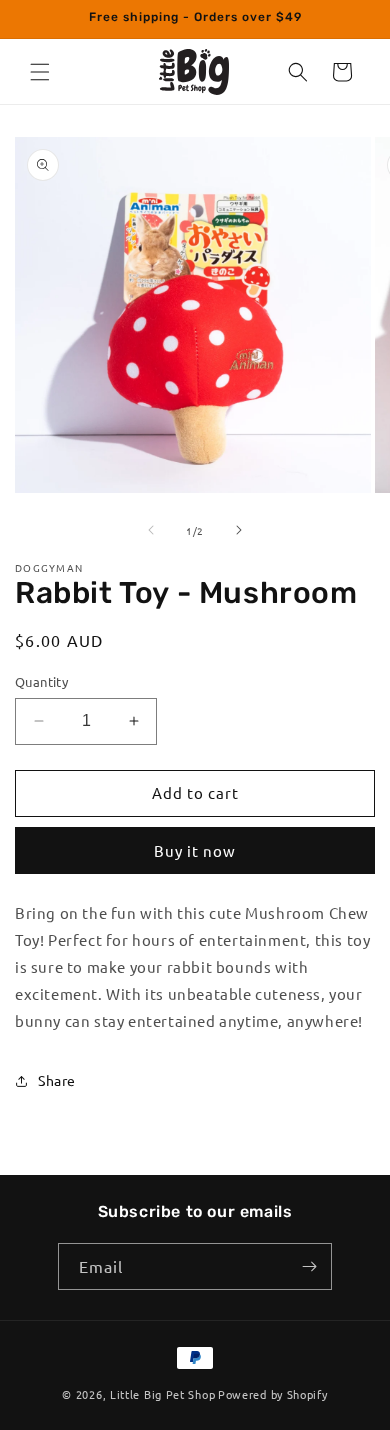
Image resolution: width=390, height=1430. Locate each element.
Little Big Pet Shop (162, 1394)
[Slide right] (239, 530)
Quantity (41, 681)
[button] (40, 72)
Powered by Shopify (273, 1394)
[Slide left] (151, 530)
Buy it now (195, 850)
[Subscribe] (309, 1266)
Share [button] (57, 1080)
